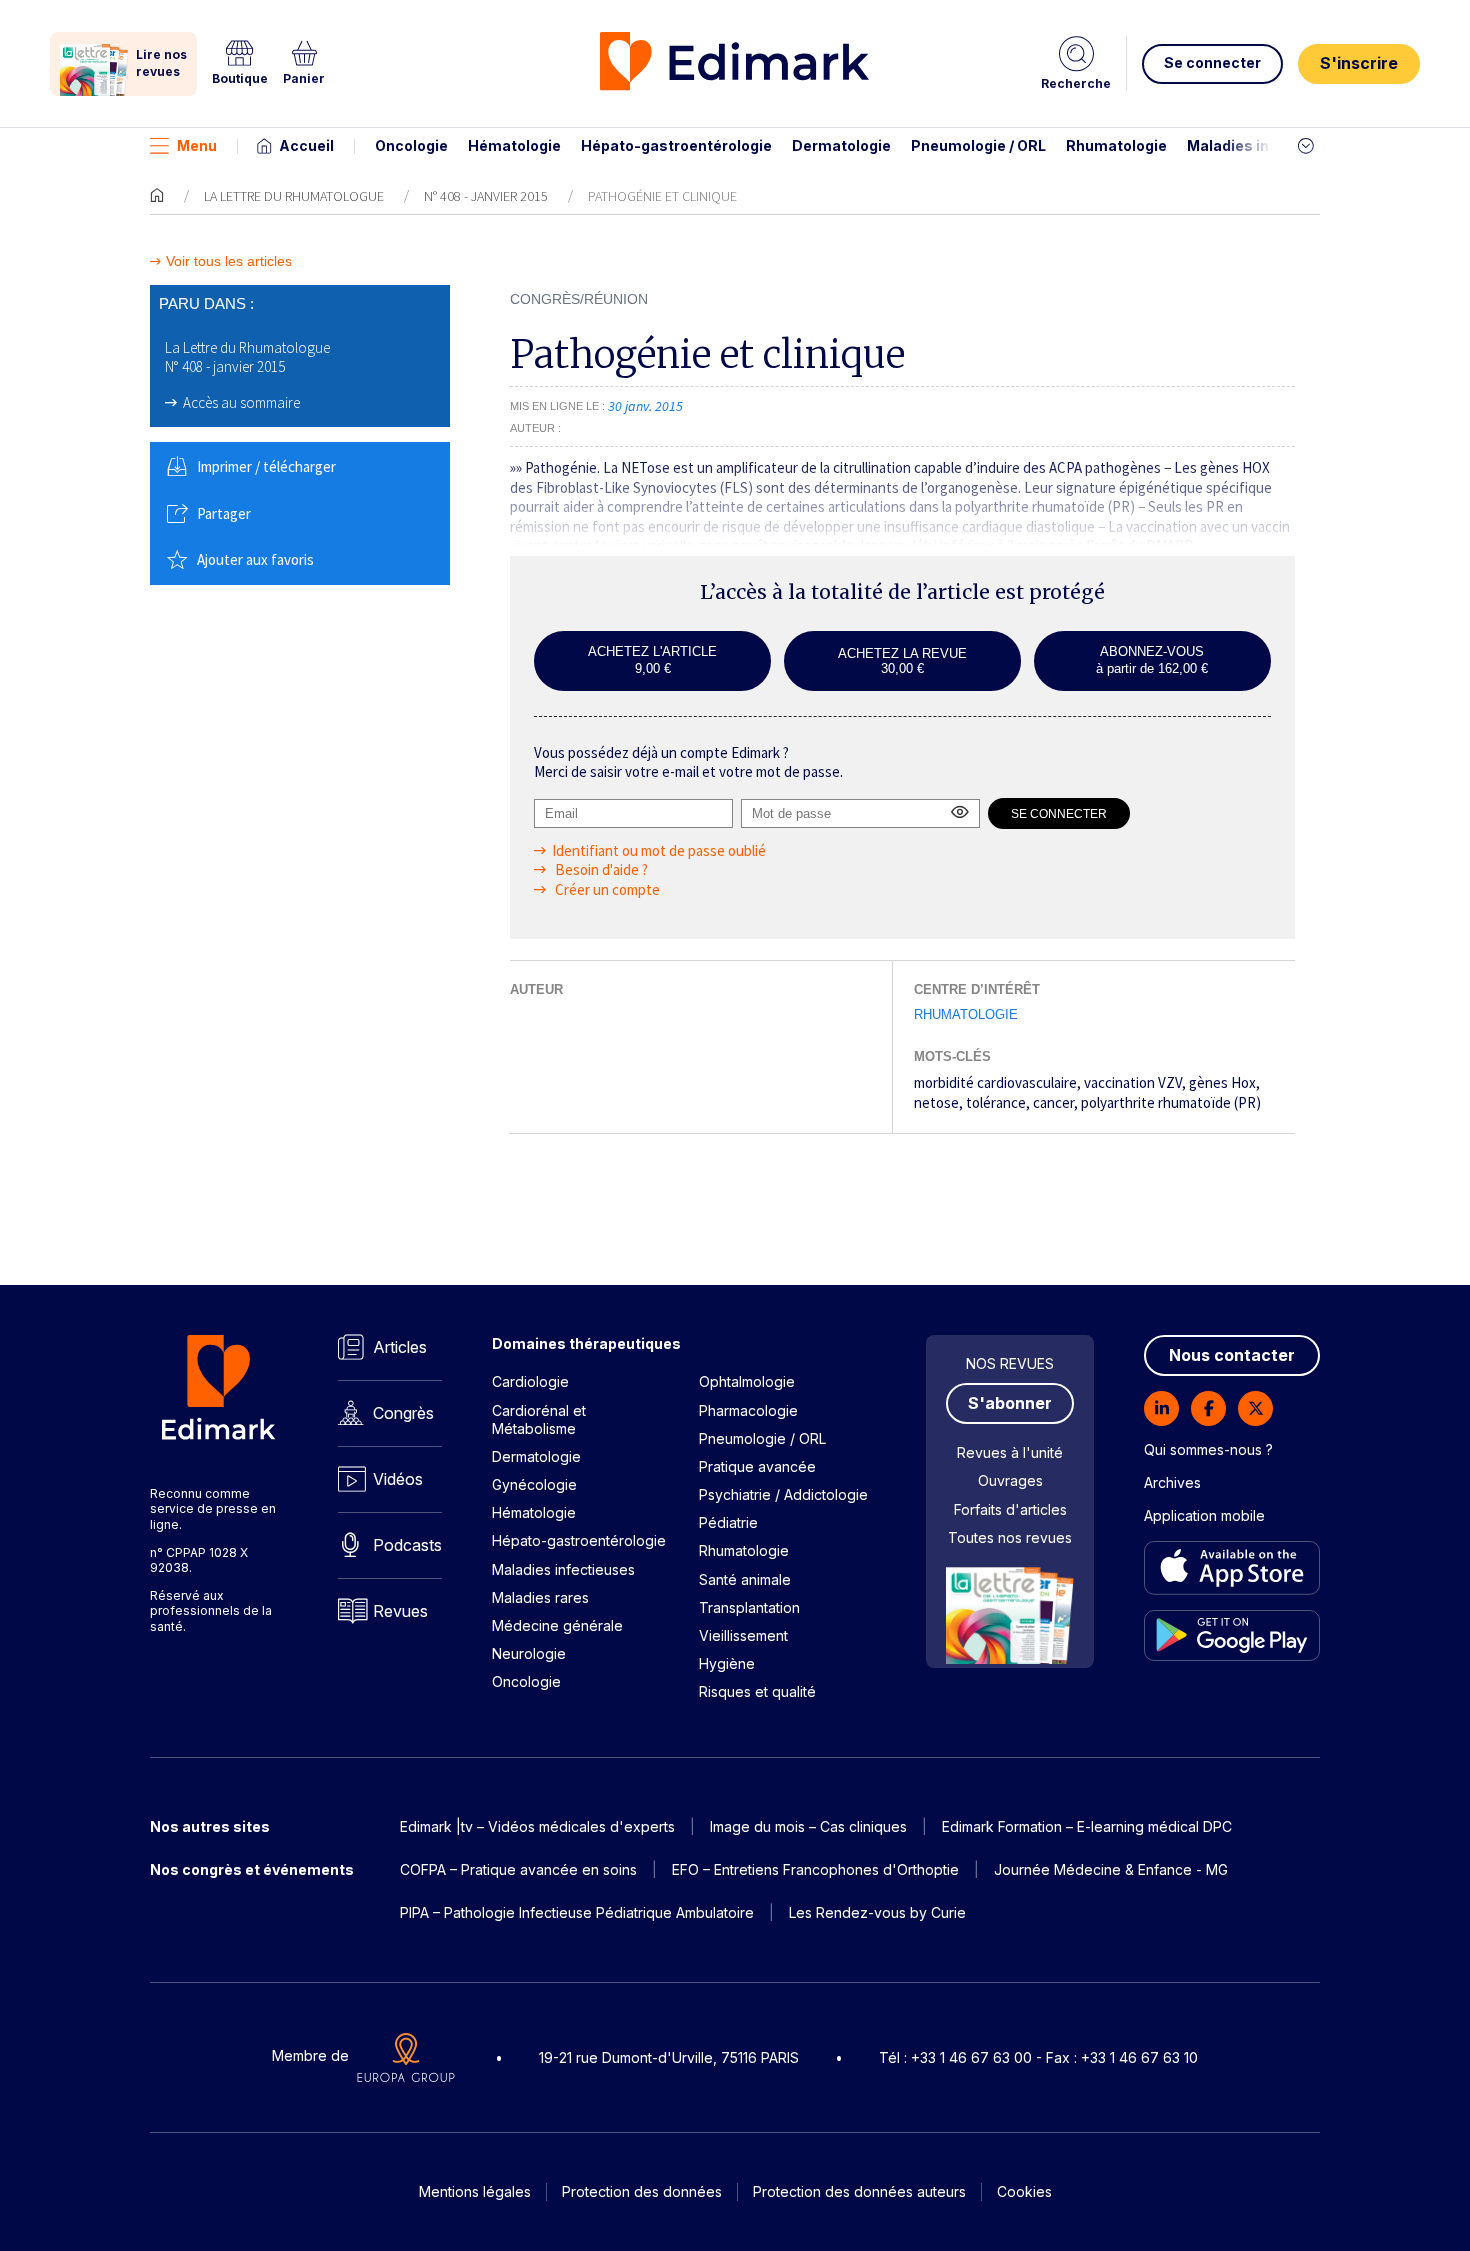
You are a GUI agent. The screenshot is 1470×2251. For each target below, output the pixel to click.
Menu (197, 145)
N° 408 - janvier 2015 (486, 196)
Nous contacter (1232, 1355)
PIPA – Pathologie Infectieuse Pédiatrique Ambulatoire (577, 1912)
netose (936, 1102)
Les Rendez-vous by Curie (877, 1912)
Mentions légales (475, 2191)
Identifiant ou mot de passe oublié (659, 850)
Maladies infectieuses (1267, 145)
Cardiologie (530, 1381)
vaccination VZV (1133, 1082)
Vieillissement (743, 1635)
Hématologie (514, 145)
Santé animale (745, 1579)
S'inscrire (1359, 63)
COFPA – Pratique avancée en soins (518, 1869)
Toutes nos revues (1010, 1537)
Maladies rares (540, 1597)
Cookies (1024, 2191)
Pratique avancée (757, 1466)
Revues (400, 1611)
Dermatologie (841, 145)
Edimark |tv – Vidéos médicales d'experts (537, 1826)
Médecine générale (557, 1625)
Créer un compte (606, 889)
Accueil (306, 145)
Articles (400, 1347)
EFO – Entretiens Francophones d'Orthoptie (815, 1869)
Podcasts (407, 1545)
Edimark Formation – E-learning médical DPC (1087, 1826)
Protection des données (642, 2191)
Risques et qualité (757, 1691)
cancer (1053, 1102)
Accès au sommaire (241, 402)
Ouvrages (1010, 1480)
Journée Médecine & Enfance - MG (1111, 1869)
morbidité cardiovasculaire (995, 1082)
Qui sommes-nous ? (1208, 1449)
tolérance (996, 1102)
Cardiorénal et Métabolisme (539, 1419)
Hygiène (727, 1663)
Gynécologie (534, 1484)
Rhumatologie (1116, 145)
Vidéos (398, 1479)
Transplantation (749, 1607)
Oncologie (411, 145)
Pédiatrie (728, 1522)
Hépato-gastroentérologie (676, 145)
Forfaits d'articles (1010, 1509)
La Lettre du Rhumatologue (294, 196)
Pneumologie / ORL (978, 145)
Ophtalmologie (747, 1381)
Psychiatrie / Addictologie (783, 1494)
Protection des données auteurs (859, 2191)
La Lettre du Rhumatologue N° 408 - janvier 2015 (247, 357)
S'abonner (1010, 1403)
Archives (1172, 1482)
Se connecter (1212, 62)
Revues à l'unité (1010, 1452)
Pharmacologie (748, 1410)
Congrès (403, 1413)
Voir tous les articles (229, 261)
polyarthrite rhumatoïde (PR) (1171, 1102)
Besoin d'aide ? (600, 869)
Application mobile (1204, 1515)
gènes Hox (1222, 1082)
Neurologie (529, 1653)
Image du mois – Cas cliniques (808, 1826)
